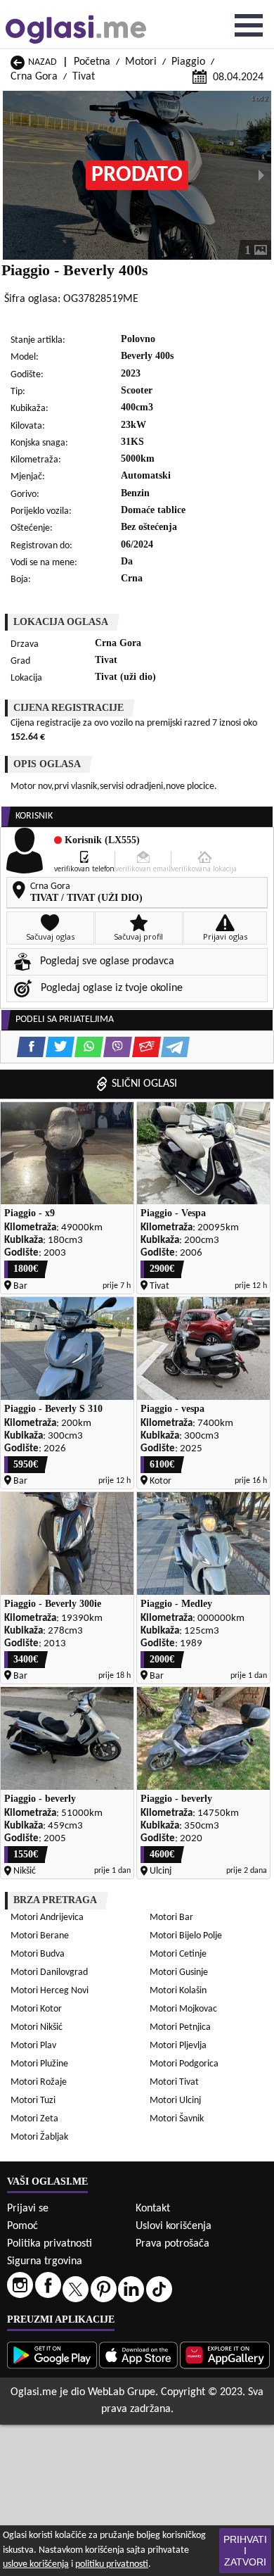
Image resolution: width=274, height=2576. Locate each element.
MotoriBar (171, 1918)
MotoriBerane (40, 1936)
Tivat (84, 77)
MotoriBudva (38, 1954)
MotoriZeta (34, 2119)
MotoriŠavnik (177, 2119)
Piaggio (188, 62)
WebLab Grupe (122, 2392)
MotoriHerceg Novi (50, 1991)
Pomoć (22, 2226)
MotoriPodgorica (184, 2064)
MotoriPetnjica (180, 2027)
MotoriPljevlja (178, 2046)
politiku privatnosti (112, 2564)
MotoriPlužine (39, 2064)
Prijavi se (28, 2209)
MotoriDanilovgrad (49, 1972)
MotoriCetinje (178, 1954)
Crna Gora (34, 77)
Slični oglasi (144, 1084)
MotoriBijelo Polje (186, 1936)
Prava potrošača (172, 2244)
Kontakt (153, 2209)
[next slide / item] (261, 175)
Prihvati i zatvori (245, 2551)
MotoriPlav (33, 2046)
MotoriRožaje (39, 2082)
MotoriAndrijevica (47, 1918)
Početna (92, 62)
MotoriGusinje (179, 1972)
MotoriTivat (174, 2082)
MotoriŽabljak (39, 2137)
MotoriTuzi (33, 2101)
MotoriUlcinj (175, 2101)
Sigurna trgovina (45, 2261)
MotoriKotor (36, 2009)
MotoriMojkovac (183, 2009)
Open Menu (249, 25)
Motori (141, 62)
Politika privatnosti (50, 2244)
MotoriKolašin (178, 1991)
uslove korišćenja (36, 2564)
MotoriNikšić (37, 2027)
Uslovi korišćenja (174, 2226)
